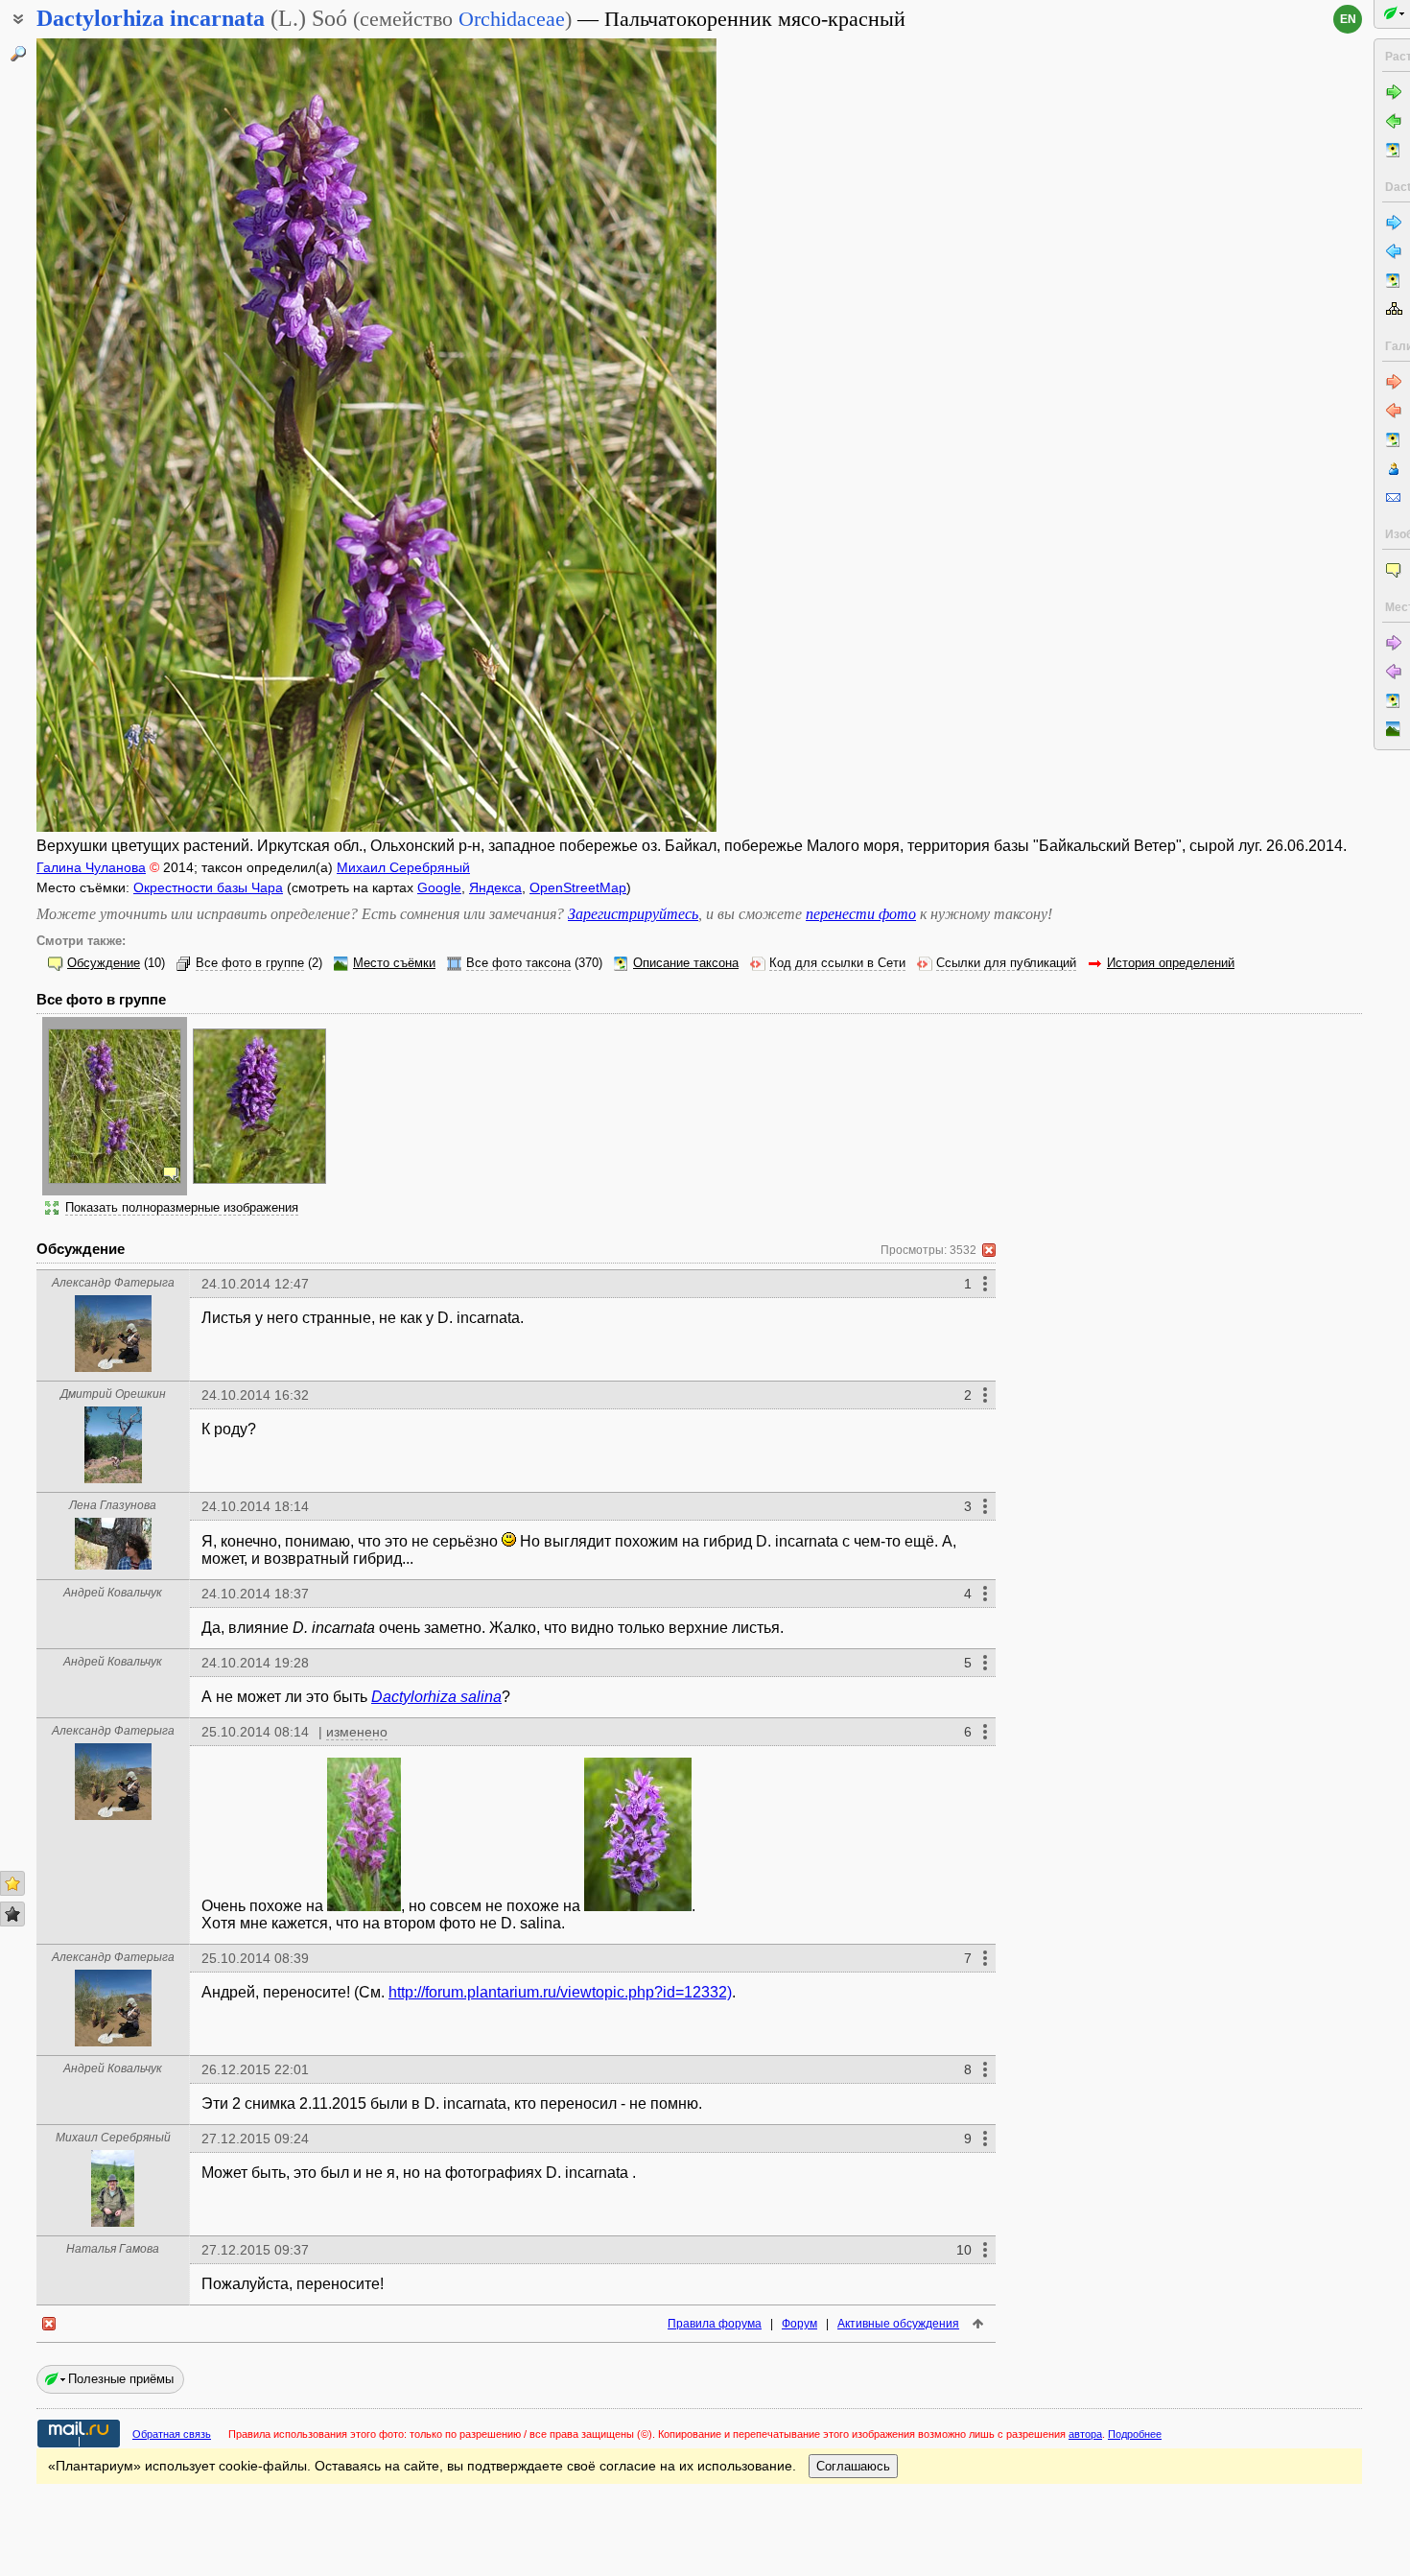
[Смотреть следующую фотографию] (644, 435)
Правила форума (715, 2324)
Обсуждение (104, 963)
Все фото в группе (250, 963)
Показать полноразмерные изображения (182, 1208)
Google (439, 887)
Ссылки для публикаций (1006, 963)
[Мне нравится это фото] (12, 1883)
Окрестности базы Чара (208, 887)
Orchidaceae (512, 19)
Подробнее (1135, 2434)
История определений (1171, 963)
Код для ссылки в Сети (837, 963)
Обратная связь (172, 2434)
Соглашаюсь (853, 2466)
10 (964, 2250)
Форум (799, 2324)
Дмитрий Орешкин (113, 1394)
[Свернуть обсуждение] (989, 1250)
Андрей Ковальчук (113, 1593)
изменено (357, 1732)
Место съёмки (394, 963)
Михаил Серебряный (403, 867)
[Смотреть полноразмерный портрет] (113, 1367)
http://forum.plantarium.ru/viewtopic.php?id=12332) (560, 1992)
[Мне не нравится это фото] (12, 1914)
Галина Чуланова (91, 867)
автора (1085, 2434)
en (1348, 19)
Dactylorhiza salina (436, 1697)
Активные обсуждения (898, 2324)
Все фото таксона (518, 963)
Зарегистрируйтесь (633, 914)
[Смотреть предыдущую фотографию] (109, 435)
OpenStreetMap (578, 887)
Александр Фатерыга (113, 1283)
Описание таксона (686, 963)
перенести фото (861, 914)
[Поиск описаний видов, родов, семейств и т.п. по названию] (18, 54)
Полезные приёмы (121, 2379)
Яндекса (495, 887)
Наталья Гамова (113, 2249)
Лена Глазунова (113, 1505)
